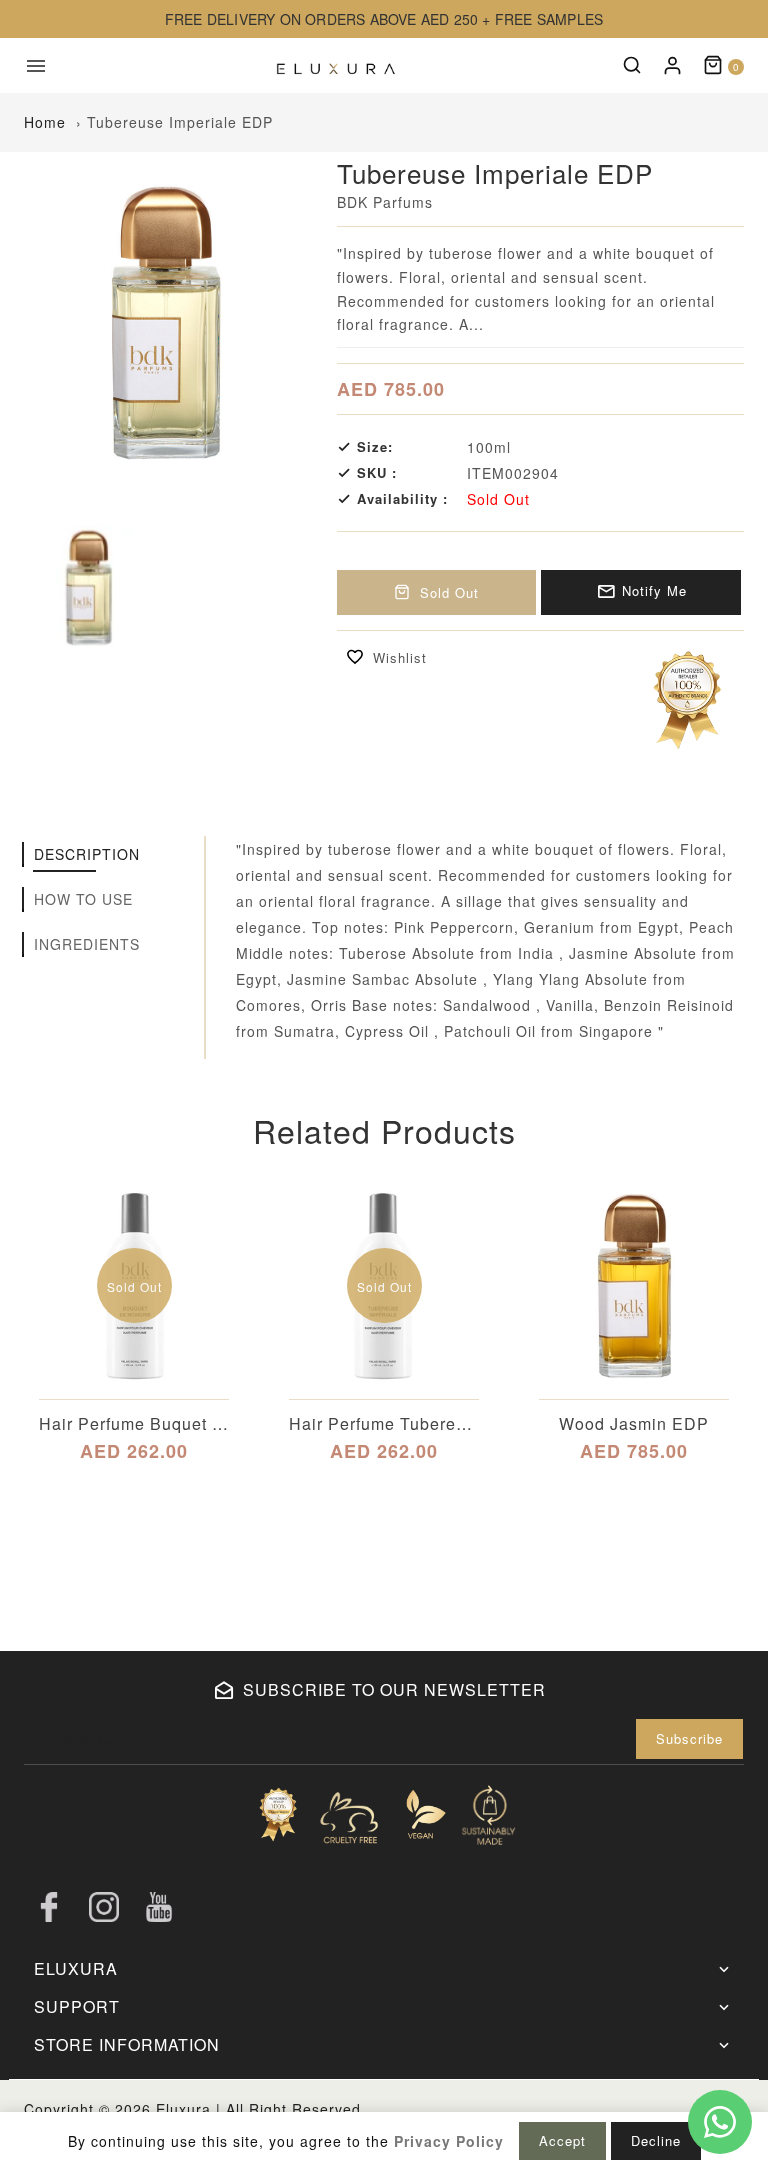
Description (87, 854)
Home (45, 122)
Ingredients (87, 944)
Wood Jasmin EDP (634, 1424)
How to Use (83, 899)
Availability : (402, 499)
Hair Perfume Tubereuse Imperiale (384, 1424)
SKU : (377, 473)
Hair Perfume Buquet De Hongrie (134, 1424)
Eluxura (183, 2109)
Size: (375, 447)
